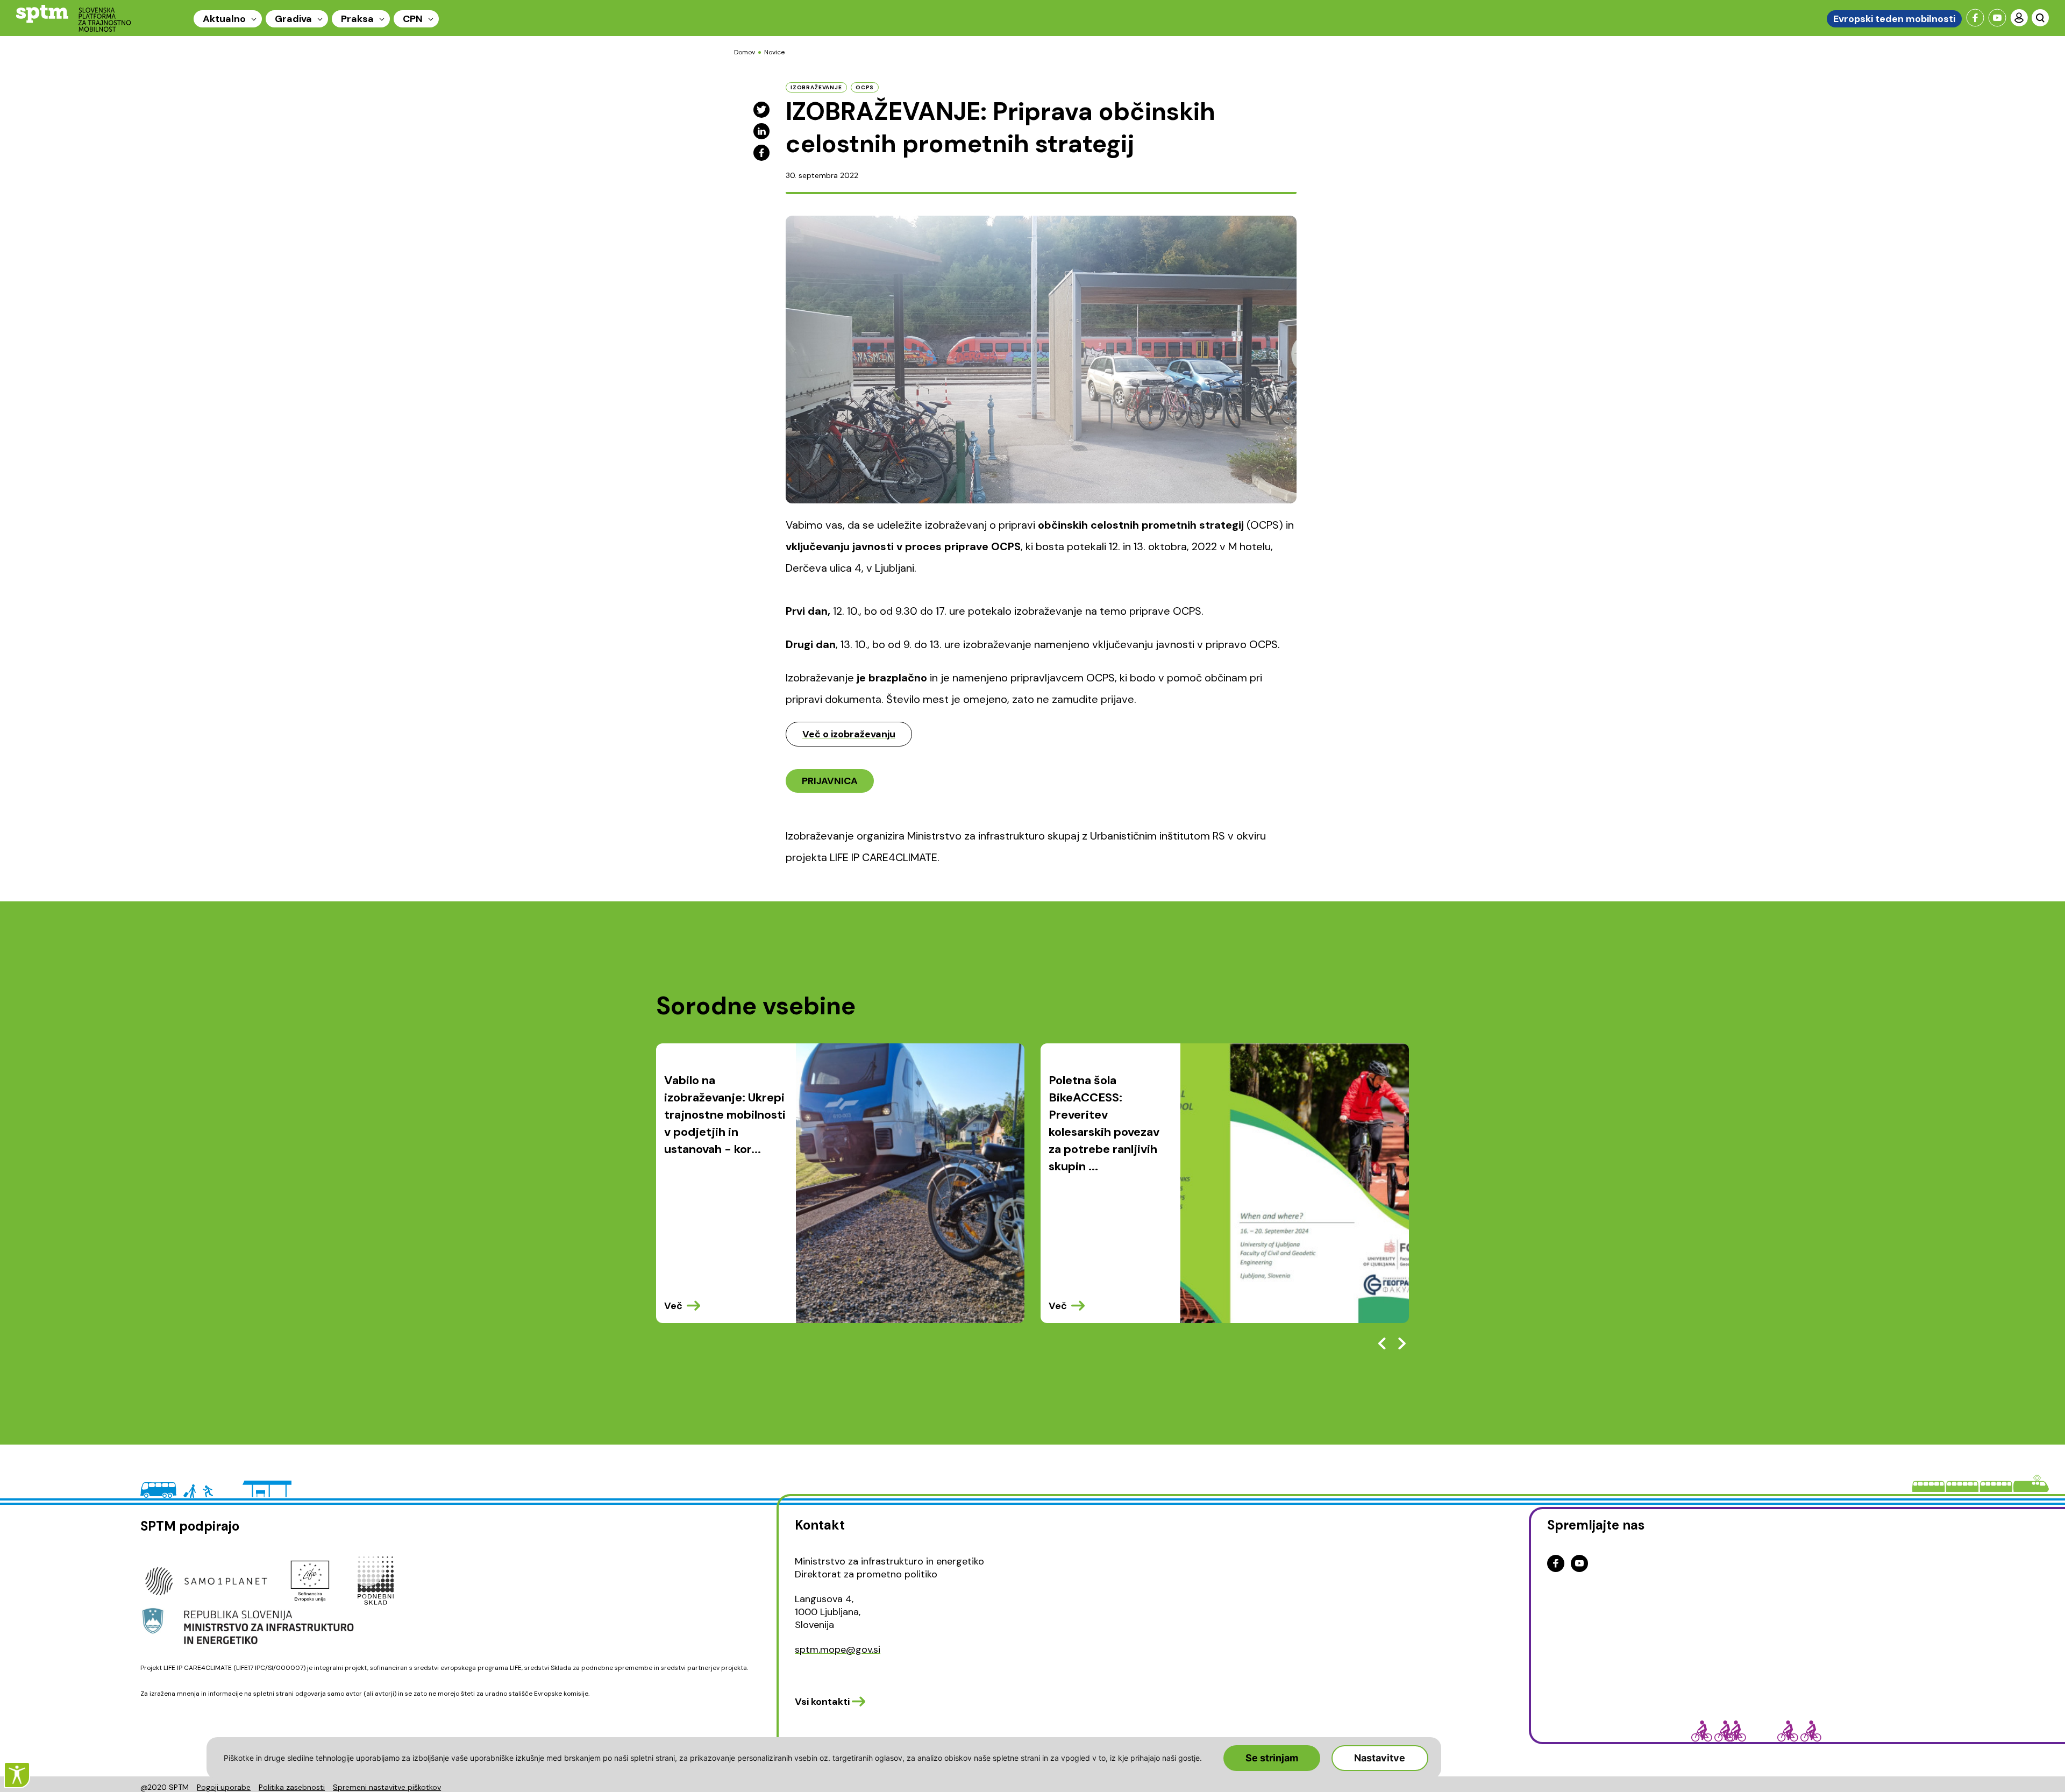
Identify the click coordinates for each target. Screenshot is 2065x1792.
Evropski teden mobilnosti (1894, 19)
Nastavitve (1380, 1758)
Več (673, 1306)
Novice (774, 52)
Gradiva (293, 19)
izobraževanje (816, 87)
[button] (1402, 1343)
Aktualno (224, 19)
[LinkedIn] (761, 131)
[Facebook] (761, 153)
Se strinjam (1272, 1758)
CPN (413, 19)
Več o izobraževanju (849, 734)
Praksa (357, 19)
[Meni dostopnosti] (17, 1775)
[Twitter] (761, 110)
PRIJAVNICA (830, 781)
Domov (745, 52)
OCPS (865, 87)
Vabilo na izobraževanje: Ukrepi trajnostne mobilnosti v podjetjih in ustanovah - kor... (725, 1115)
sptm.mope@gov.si (838, 1649)
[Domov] (74, 18)
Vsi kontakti (822, 1702)
